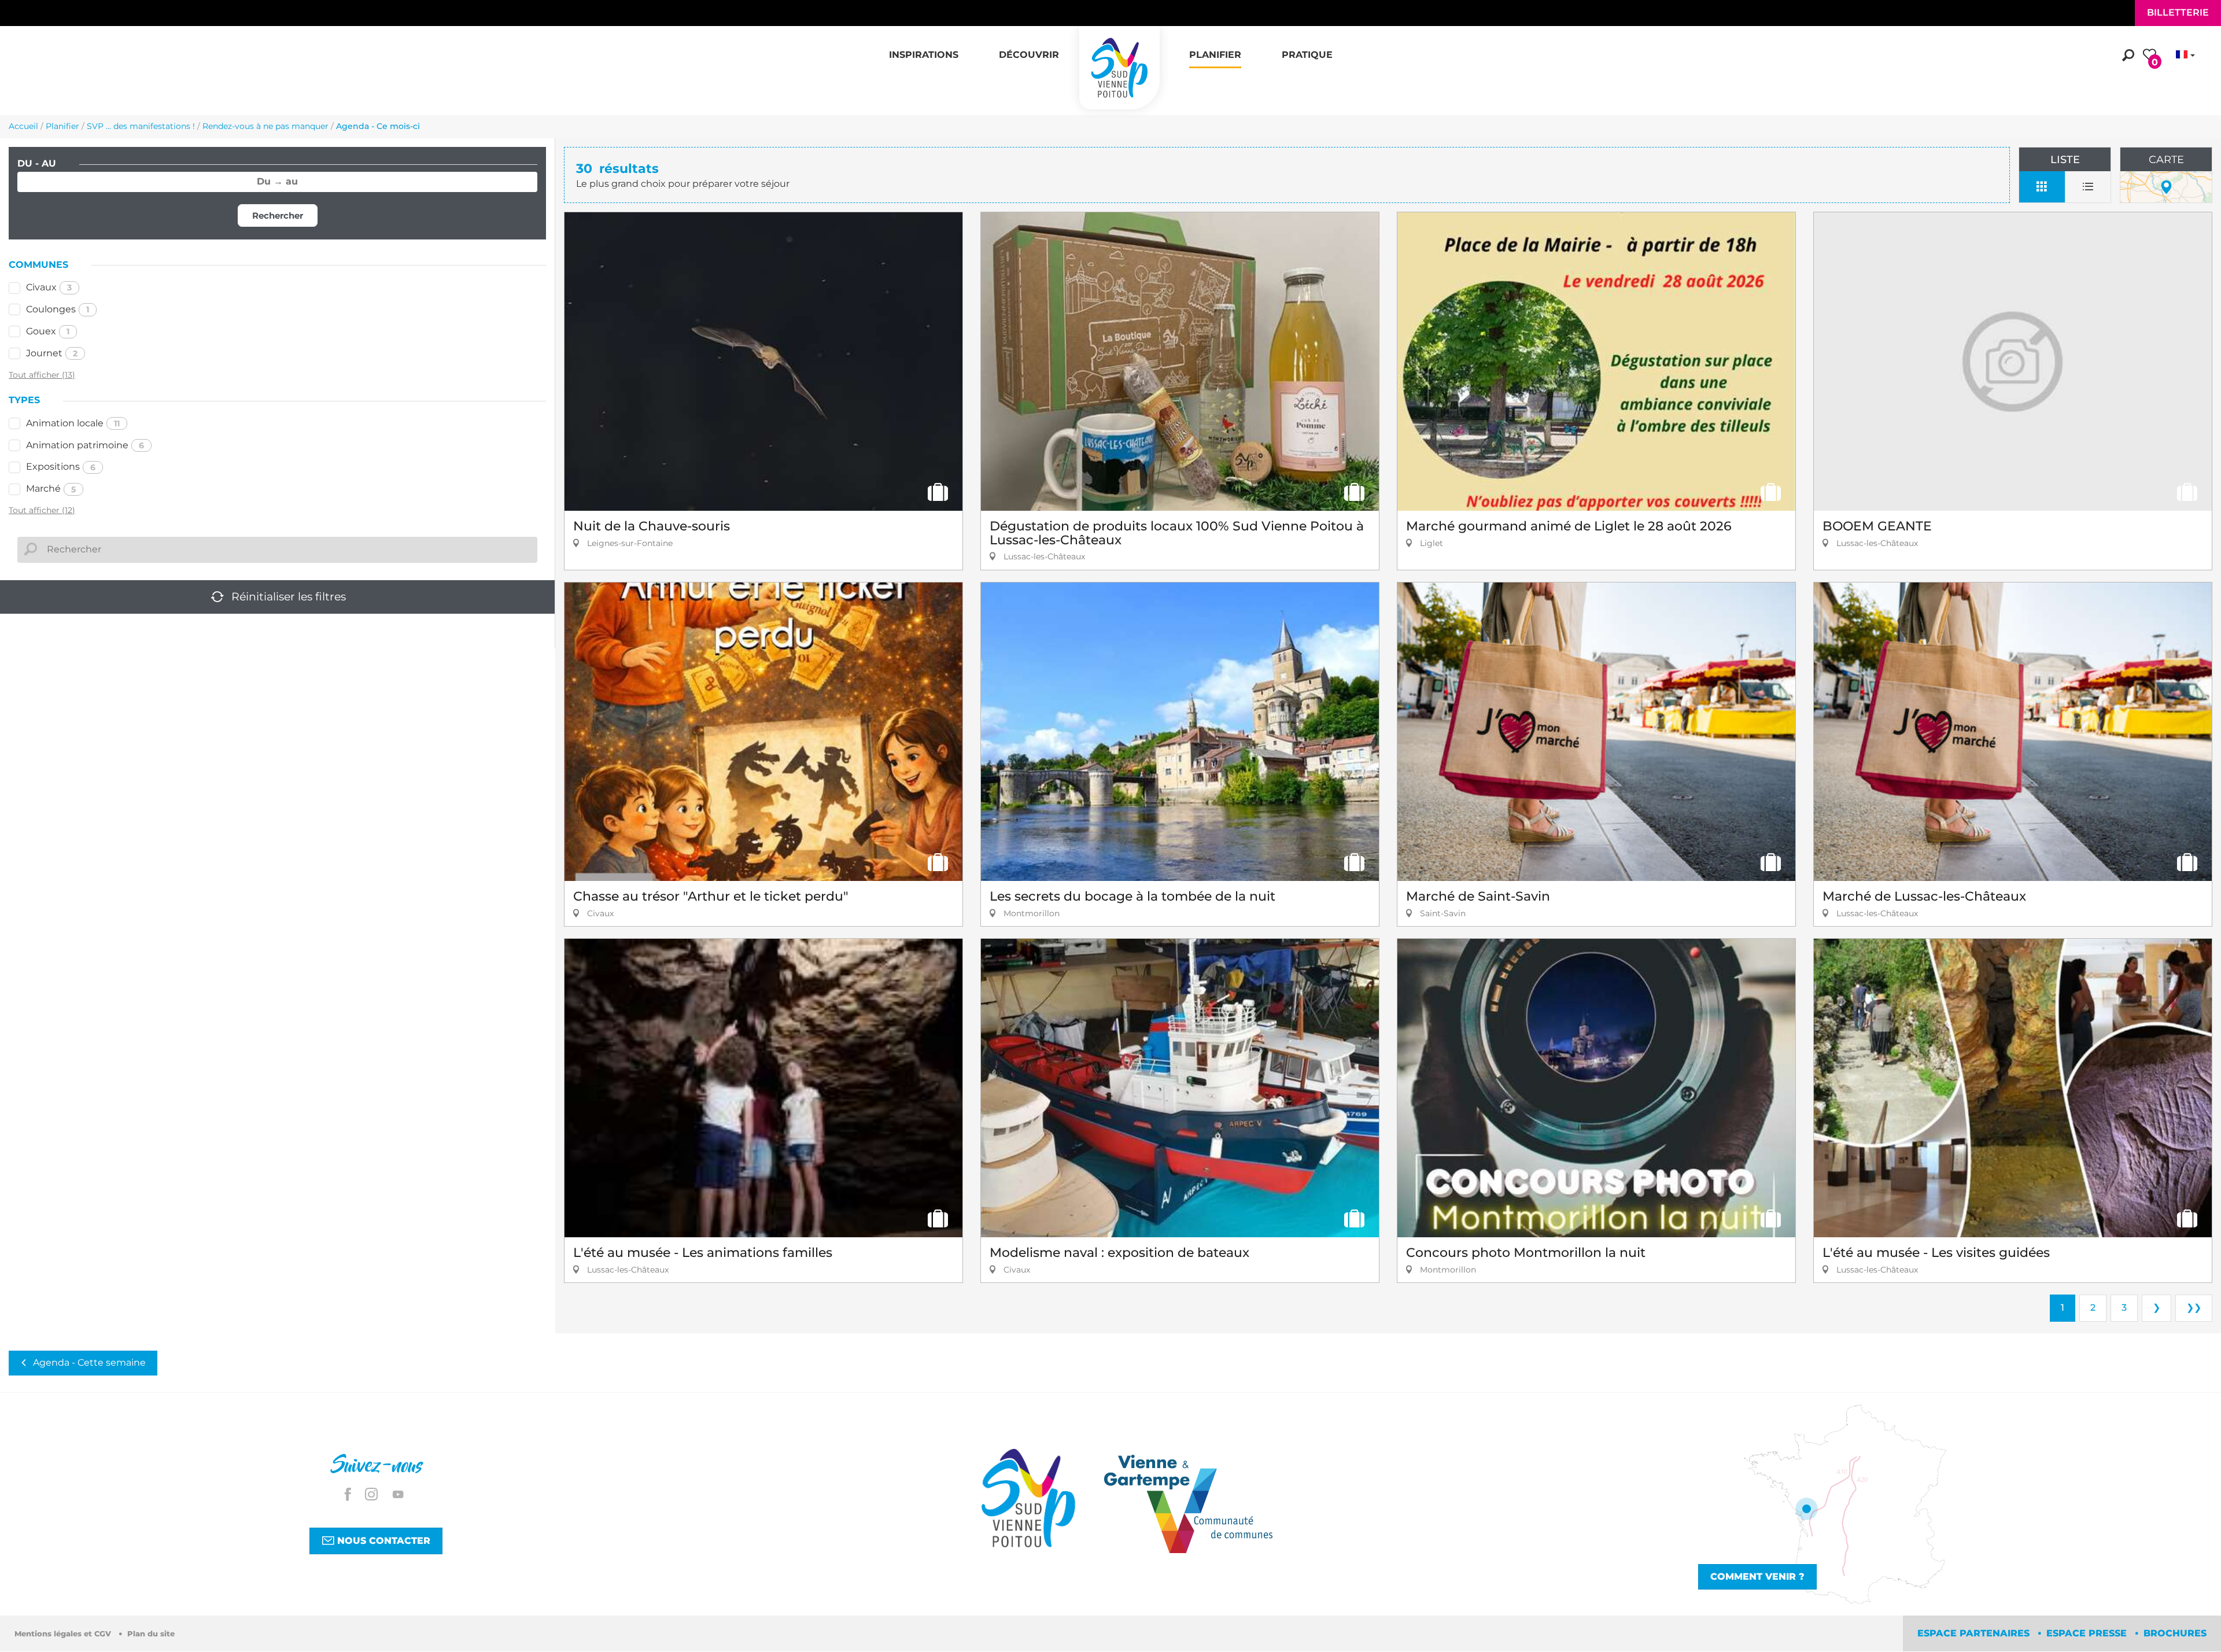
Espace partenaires (1975, 1633)
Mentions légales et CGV (64, 1634)
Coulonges (58, 309)
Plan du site (151, 1634)
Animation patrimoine (85, 445)
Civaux (49, 287)
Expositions (61, 467)
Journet (52, 353)
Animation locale (73, 423)
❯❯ (2194, 1308)
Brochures (2175, 1633)
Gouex (48, 331)
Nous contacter (382, 1541)
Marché (51, 488)
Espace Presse (2088, 1633)
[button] (924, 49)
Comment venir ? (1757, 1577)
